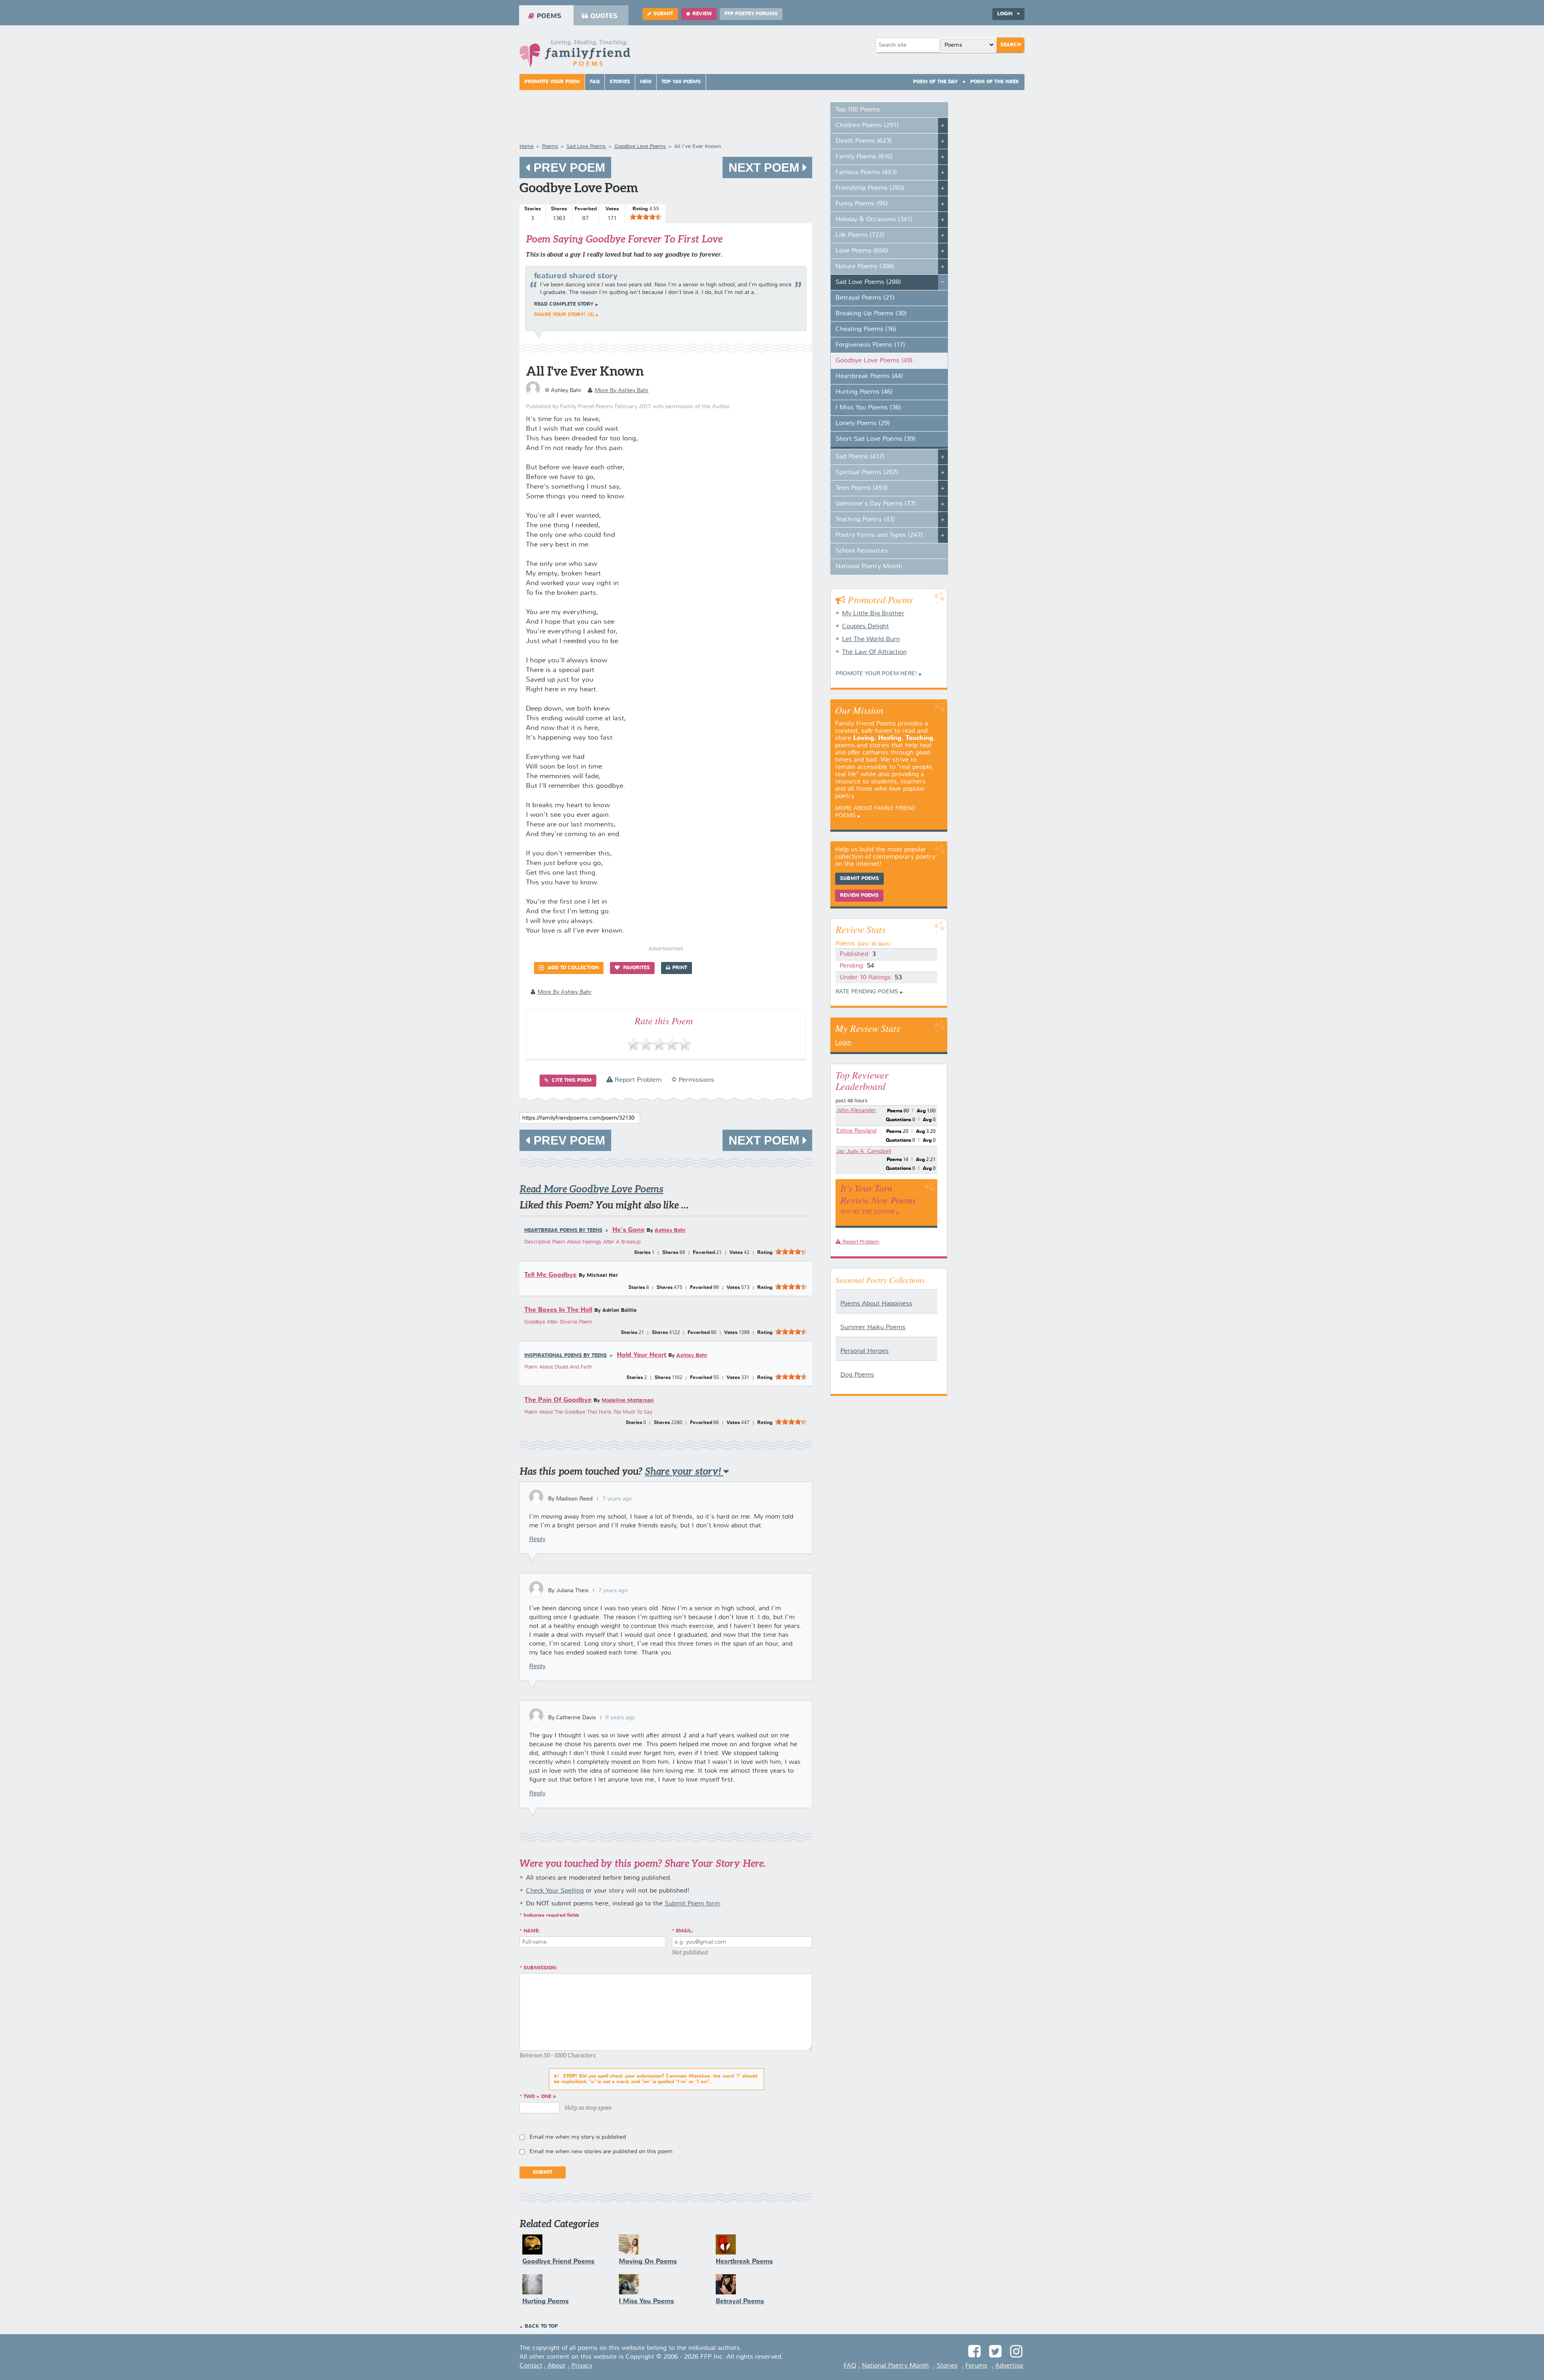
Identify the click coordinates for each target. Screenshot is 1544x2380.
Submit (663, 14)
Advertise (1009, 2366)
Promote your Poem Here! (876, 674)
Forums (976, 2366)
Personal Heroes (864, 1351)
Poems (549, 16)
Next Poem (766, 168)
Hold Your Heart (642, 1355)
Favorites (636, 968)
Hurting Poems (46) (864, 392)
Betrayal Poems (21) (865, 298)
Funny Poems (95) (862, 204)
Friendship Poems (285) (870, 188)
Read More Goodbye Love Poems (591, 1189)
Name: (532, 1931)
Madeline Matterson (628, 1401)
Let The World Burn (871, 639)
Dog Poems (857, 1375)
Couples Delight (865, 627)
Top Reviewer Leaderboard (862, 1080)
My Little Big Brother (873, 614)
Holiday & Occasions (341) (874, 220)
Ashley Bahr (670, 1230)
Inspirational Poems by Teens (566, 1356)
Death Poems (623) (864, 141)
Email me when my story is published (578, 2137)
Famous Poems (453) (866, 173)
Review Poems (859, 896)
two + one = (540, 2097)
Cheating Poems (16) (866, 329)
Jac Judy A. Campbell (864, 1151)
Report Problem (637, 1080)
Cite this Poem (571, 1081)
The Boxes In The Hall (558, 1310)
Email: (685, 1931)
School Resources (862, 551)
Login (843, 1043)
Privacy (582, 2366)
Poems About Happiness (876, 1304)
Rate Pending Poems (867, 992)
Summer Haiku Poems (873, 1328)
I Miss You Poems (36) (868, 408)
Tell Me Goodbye (550, 1275)
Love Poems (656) (862, 251)
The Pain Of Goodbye (558, 1400)
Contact (531, 2366)
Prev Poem (568, 168)
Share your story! (684, 1471)
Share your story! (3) (564, 315)
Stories (620, 82)
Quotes (604, 16)
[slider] (646, 217)
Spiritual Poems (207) (867, 473)
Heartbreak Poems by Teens (563, 1231)
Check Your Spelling (555, 1891)
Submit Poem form (692, 1904)
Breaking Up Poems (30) (871, 314)
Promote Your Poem (552, 82)
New (646, 82)
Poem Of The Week (995, 82)
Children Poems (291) (867, 125)
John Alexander (856, 1110)
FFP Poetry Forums (751, 14)
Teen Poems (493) (862, 488)
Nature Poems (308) (865, 267)
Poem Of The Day (935, 82)
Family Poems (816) (864, 157)
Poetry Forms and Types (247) (879, 535)
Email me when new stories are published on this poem (601, 2152)
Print (680, 968)
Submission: (540, 1968)
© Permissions (693, 1080)
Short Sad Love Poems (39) (876, 439)
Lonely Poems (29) (863, 423)
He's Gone (628, 1230)
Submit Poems (859, 879)
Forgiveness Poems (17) (870, 345)
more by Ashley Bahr (622, 391)
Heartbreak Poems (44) (869, 376)
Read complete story (564, 304)
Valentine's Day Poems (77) (876, 504)
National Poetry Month (869, 567)
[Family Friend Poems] (575, 56)
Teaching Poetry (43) (865, 520)
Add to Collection (572, 968)
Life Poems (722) (860, 235)
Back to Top (541, 2327)
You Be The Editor (867, 1212)
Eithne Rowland (856, 1131)
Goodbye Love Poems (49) (874, 361)
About (556, 2366)
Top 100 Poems (681, 82)
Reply (537, 1539)
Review (702, 14)
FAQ (595, 82)
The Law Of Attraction (874, 652)
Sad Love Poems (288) (868, 282)
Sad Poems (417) (860, 457)
